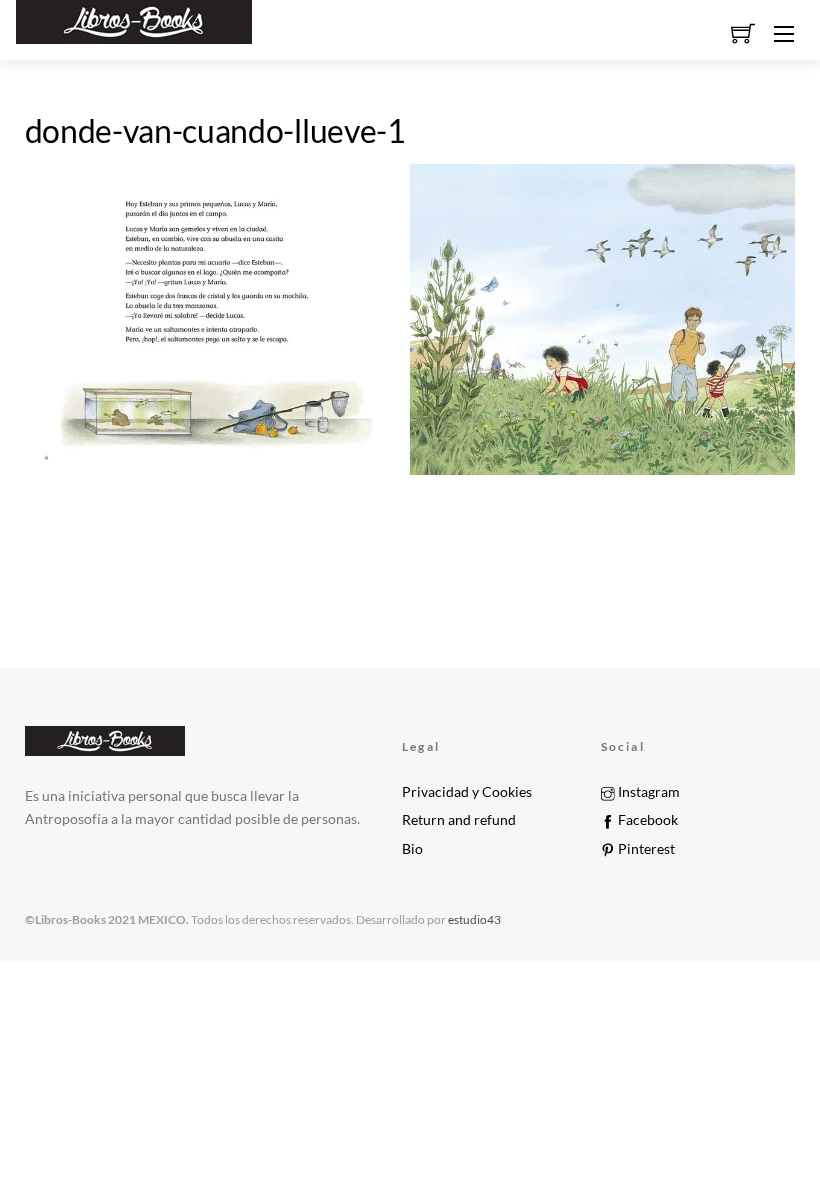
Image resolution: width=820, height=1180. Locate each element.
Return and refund (459, 820)
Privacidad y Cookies (467, 792)
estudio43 (473, 919)
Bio (412, 849)
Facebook (646, 820)
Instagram (647, 792)
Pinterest (645, 849)
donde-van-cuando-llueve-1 (215, 130)
